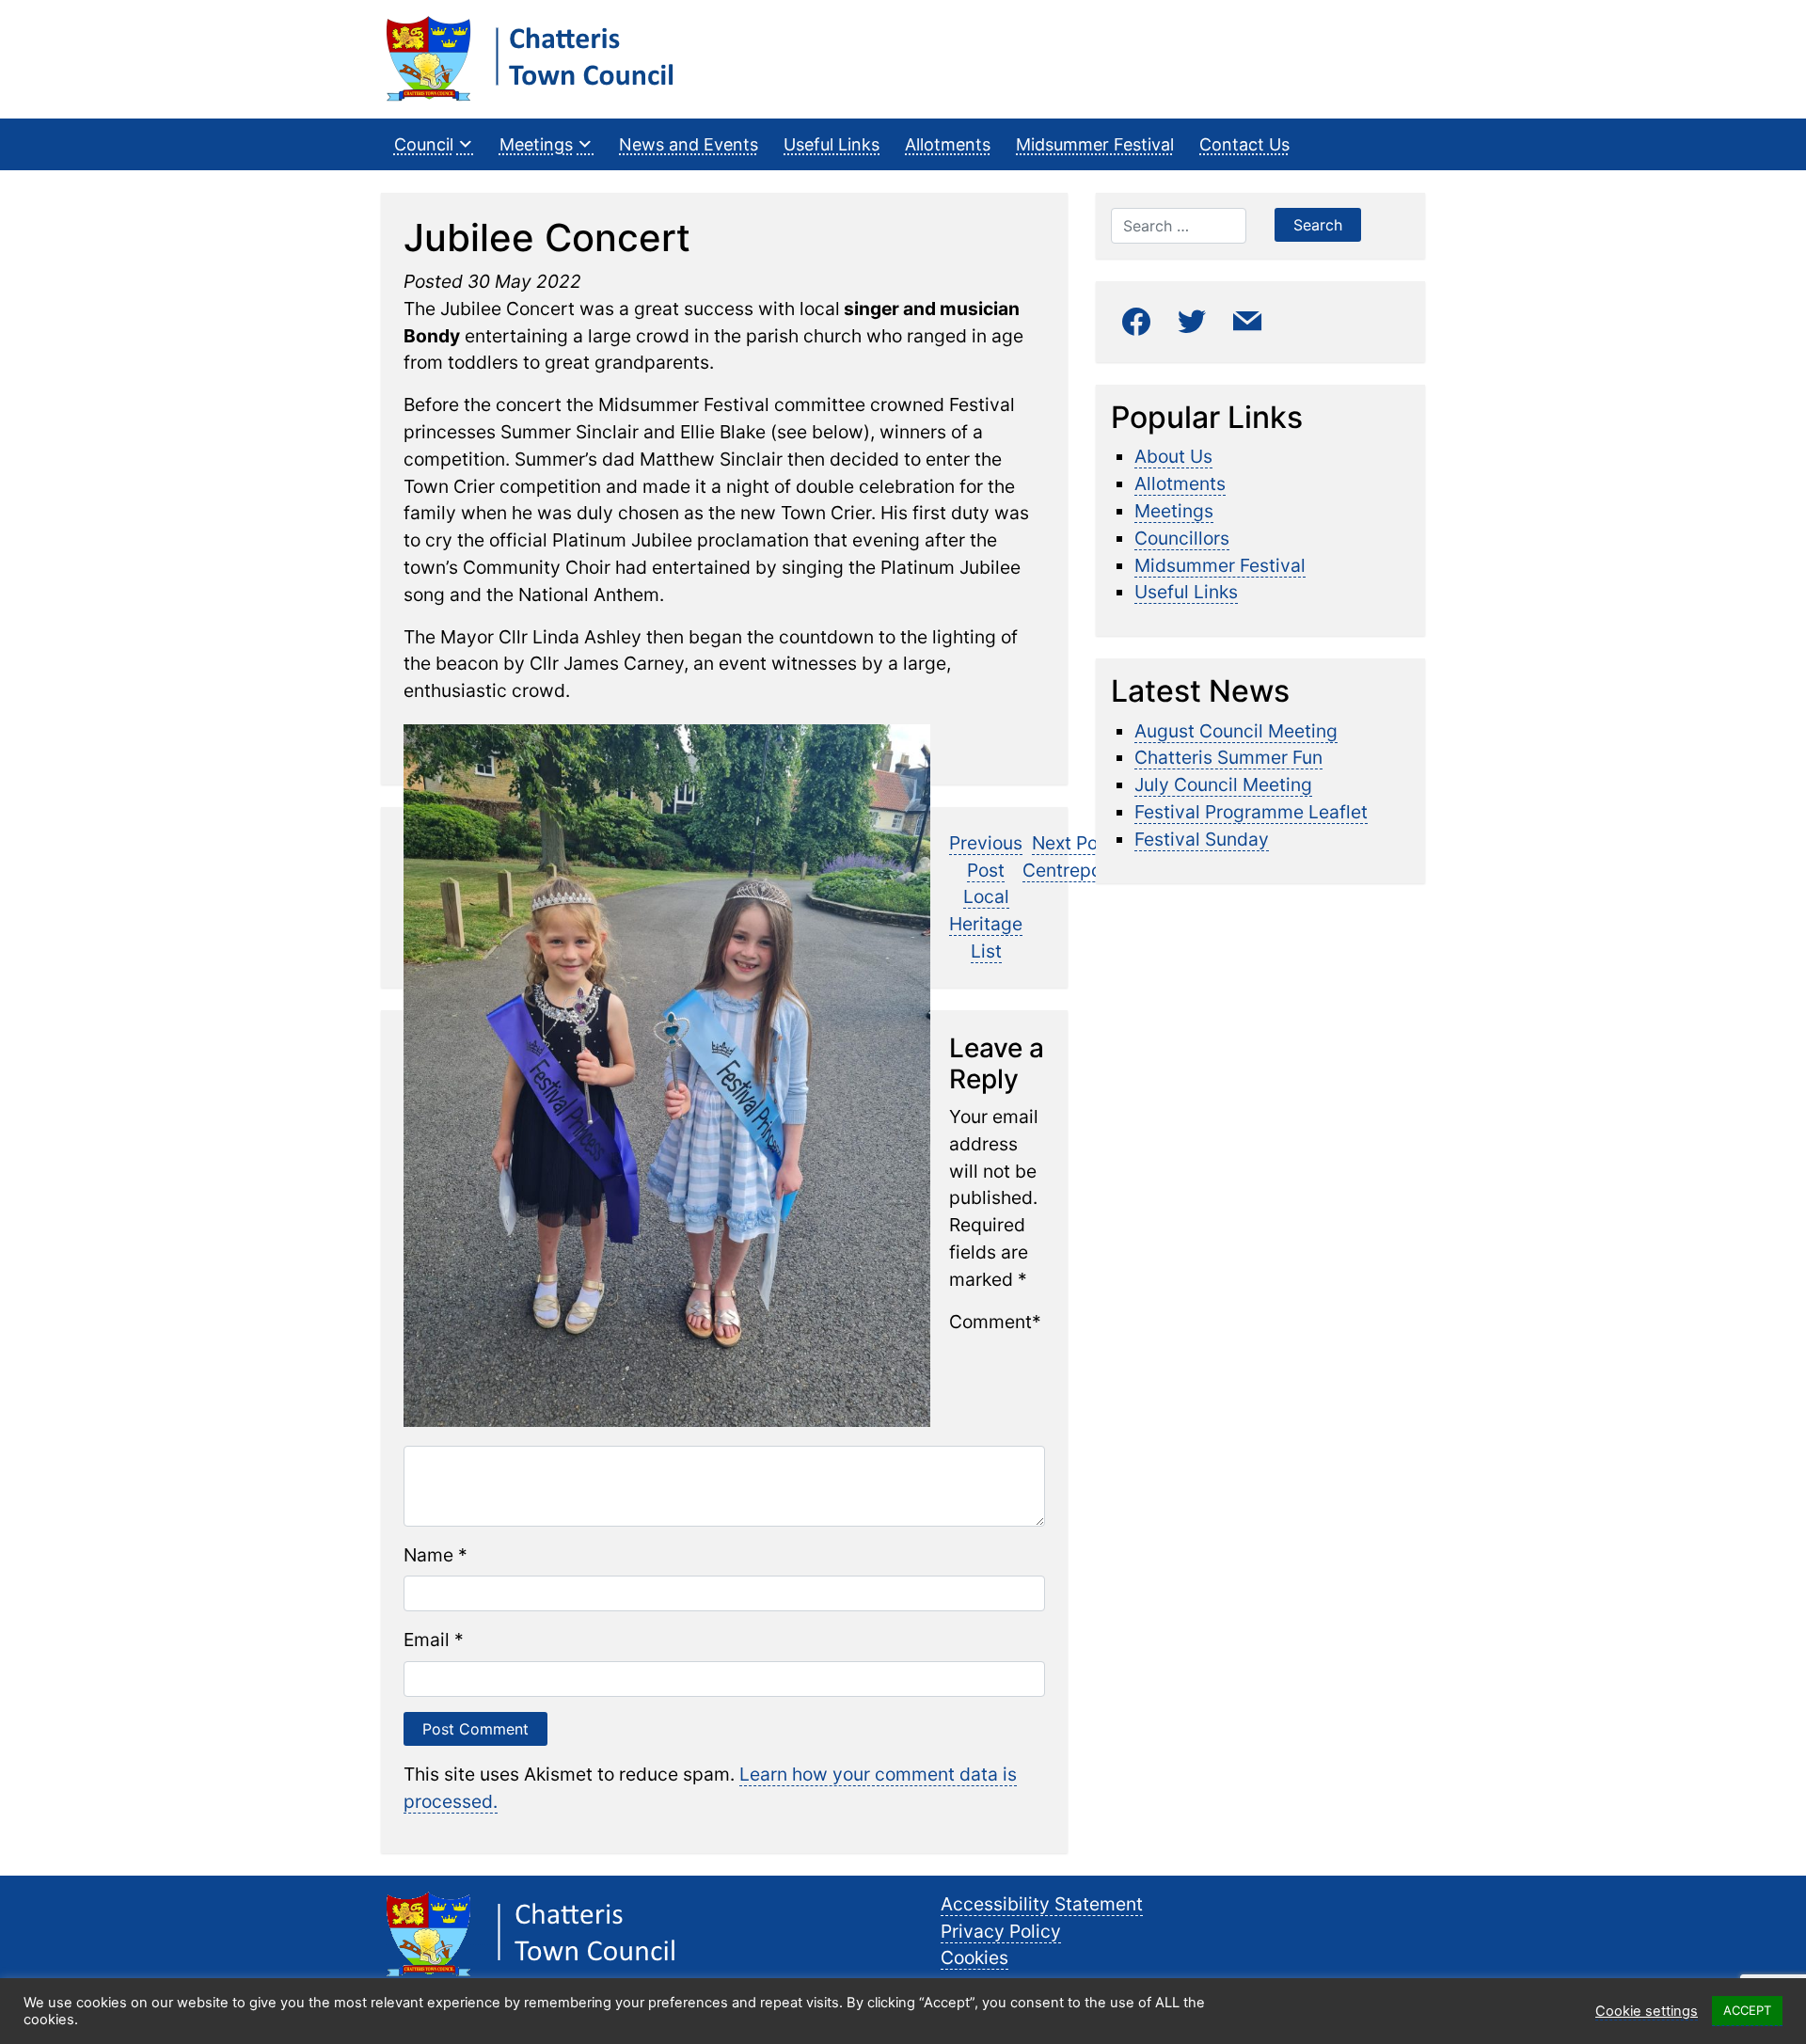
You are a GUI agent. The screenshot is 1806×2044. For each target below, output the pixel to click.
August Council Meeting (1236, 731)
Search (1318, 225)
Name (428, 1555)
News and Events (689, 144)
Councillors (1182, 538)
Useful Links (832, 144)
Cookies (974, 1957)
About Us (1173, 456)
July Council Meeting (1223, 784)
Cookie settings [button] (1647, 2011)
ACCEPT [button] (1747, 2010)
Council (424, 144)
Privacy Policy (1001, 1931)
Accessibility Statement (1042, 1904)
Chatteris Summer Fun (1228, 757)
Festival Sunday (1202, 839)
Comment (990, 1322)
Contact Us (1244, 144)
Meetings (536, 144)
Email (427, 1640)
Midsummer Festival (1095, 144)
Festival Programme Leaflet (1251, 812)
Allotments (948, 144)
